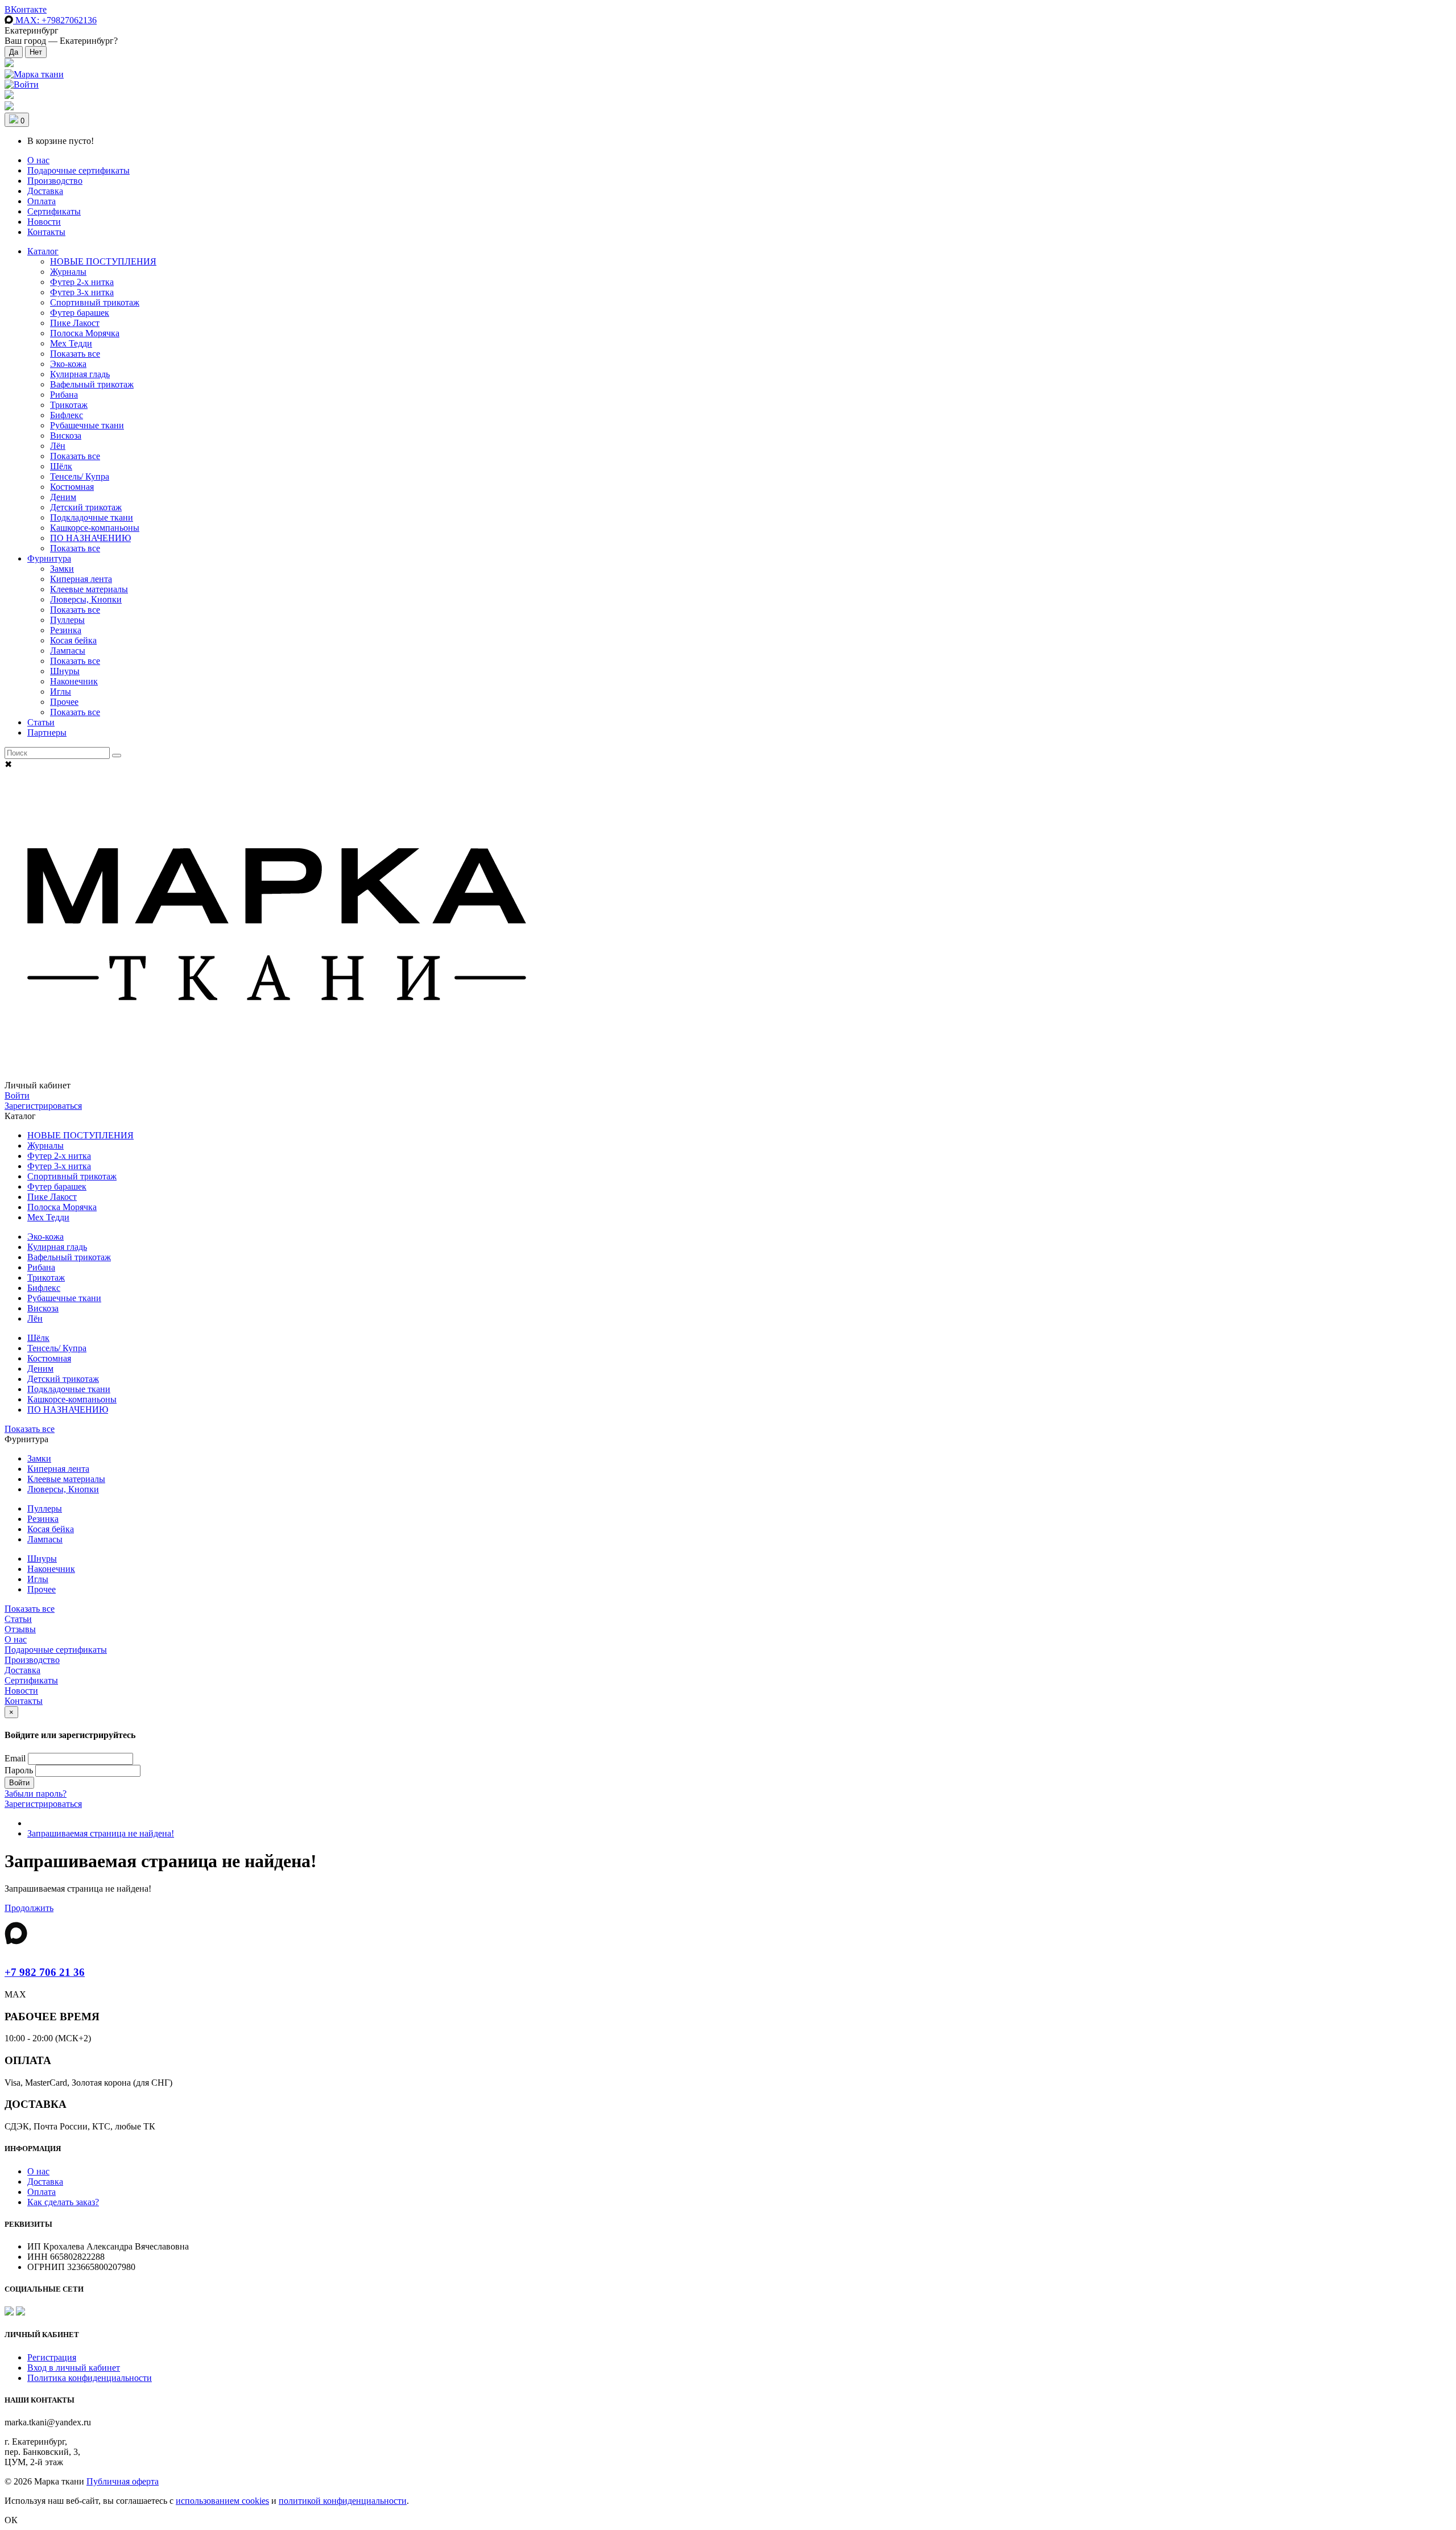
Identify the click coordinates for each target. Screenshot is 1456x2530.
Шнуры (65, 671)
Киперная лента (81, 579)
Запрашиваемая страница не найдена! (101, 1833)
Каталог (43, 251)
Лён (58, 446)
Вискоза (66, 436)
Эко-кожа (68, 364)
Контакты (46, 232)
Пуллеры (67, 620)
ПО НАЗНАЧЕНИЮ (90, 538)
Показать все (75, 354)
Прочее (64, 702)
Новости (44, 222)
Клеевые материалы (89, 589)
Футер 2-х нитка (82, 282)
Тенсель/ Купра (80, 476)
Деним (63, 497)
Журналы (68, 272)
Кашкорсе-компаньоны (95, 528)
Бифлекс (67, 415)
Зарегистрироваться (43, 1106)
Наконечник (74, 681)
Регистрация (52, 2357)
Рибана (64, 395)
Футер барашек (80, 313)
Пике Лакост (75, 323)
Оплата (42, 201)
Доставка (45, 191)
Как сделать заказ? (63, 2202)
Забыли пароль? (36, 1794)
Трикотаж (69, 405)
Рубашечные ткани (87, 425)
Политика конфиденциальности (90, 2378)
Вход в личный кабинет (74, 2368)
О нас (38, 160)
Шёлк (61, 466)
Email (15, 1758)
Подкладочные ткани (92, 517)
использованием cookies (222, 2501)
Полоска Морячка (85, 333)
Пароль (19, 1770)
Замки (62, 569)
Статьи (41, 722)
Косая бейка (73, 640)
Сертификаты (54, 211)
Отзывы (20, 1629)
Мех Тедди (71, 343)
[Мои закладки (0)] (9, 64)
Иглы (61, 692)
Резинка (66, 630)
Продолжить (29, 1908)
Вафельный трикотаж (92, 384)
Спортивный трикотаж (95, 302)
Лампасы (68, 651)
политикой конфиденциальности (343, 2501)
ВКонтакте (26, 9)
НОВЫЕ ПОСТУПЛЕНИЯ (103, 261)
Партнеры (47, 732)
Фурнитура (49, 558)
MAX (55, 20)
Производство (55, 181)
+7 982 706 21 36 (45, 1972)
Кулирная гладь (80, 374)
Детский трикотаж (86, 507)
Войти (17, 1095)
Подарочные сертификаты (78, 170)
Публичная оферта (123, 2481)
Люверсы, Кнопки (86, 599)
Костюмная (72, 487)
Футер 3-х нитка (82, 292)
